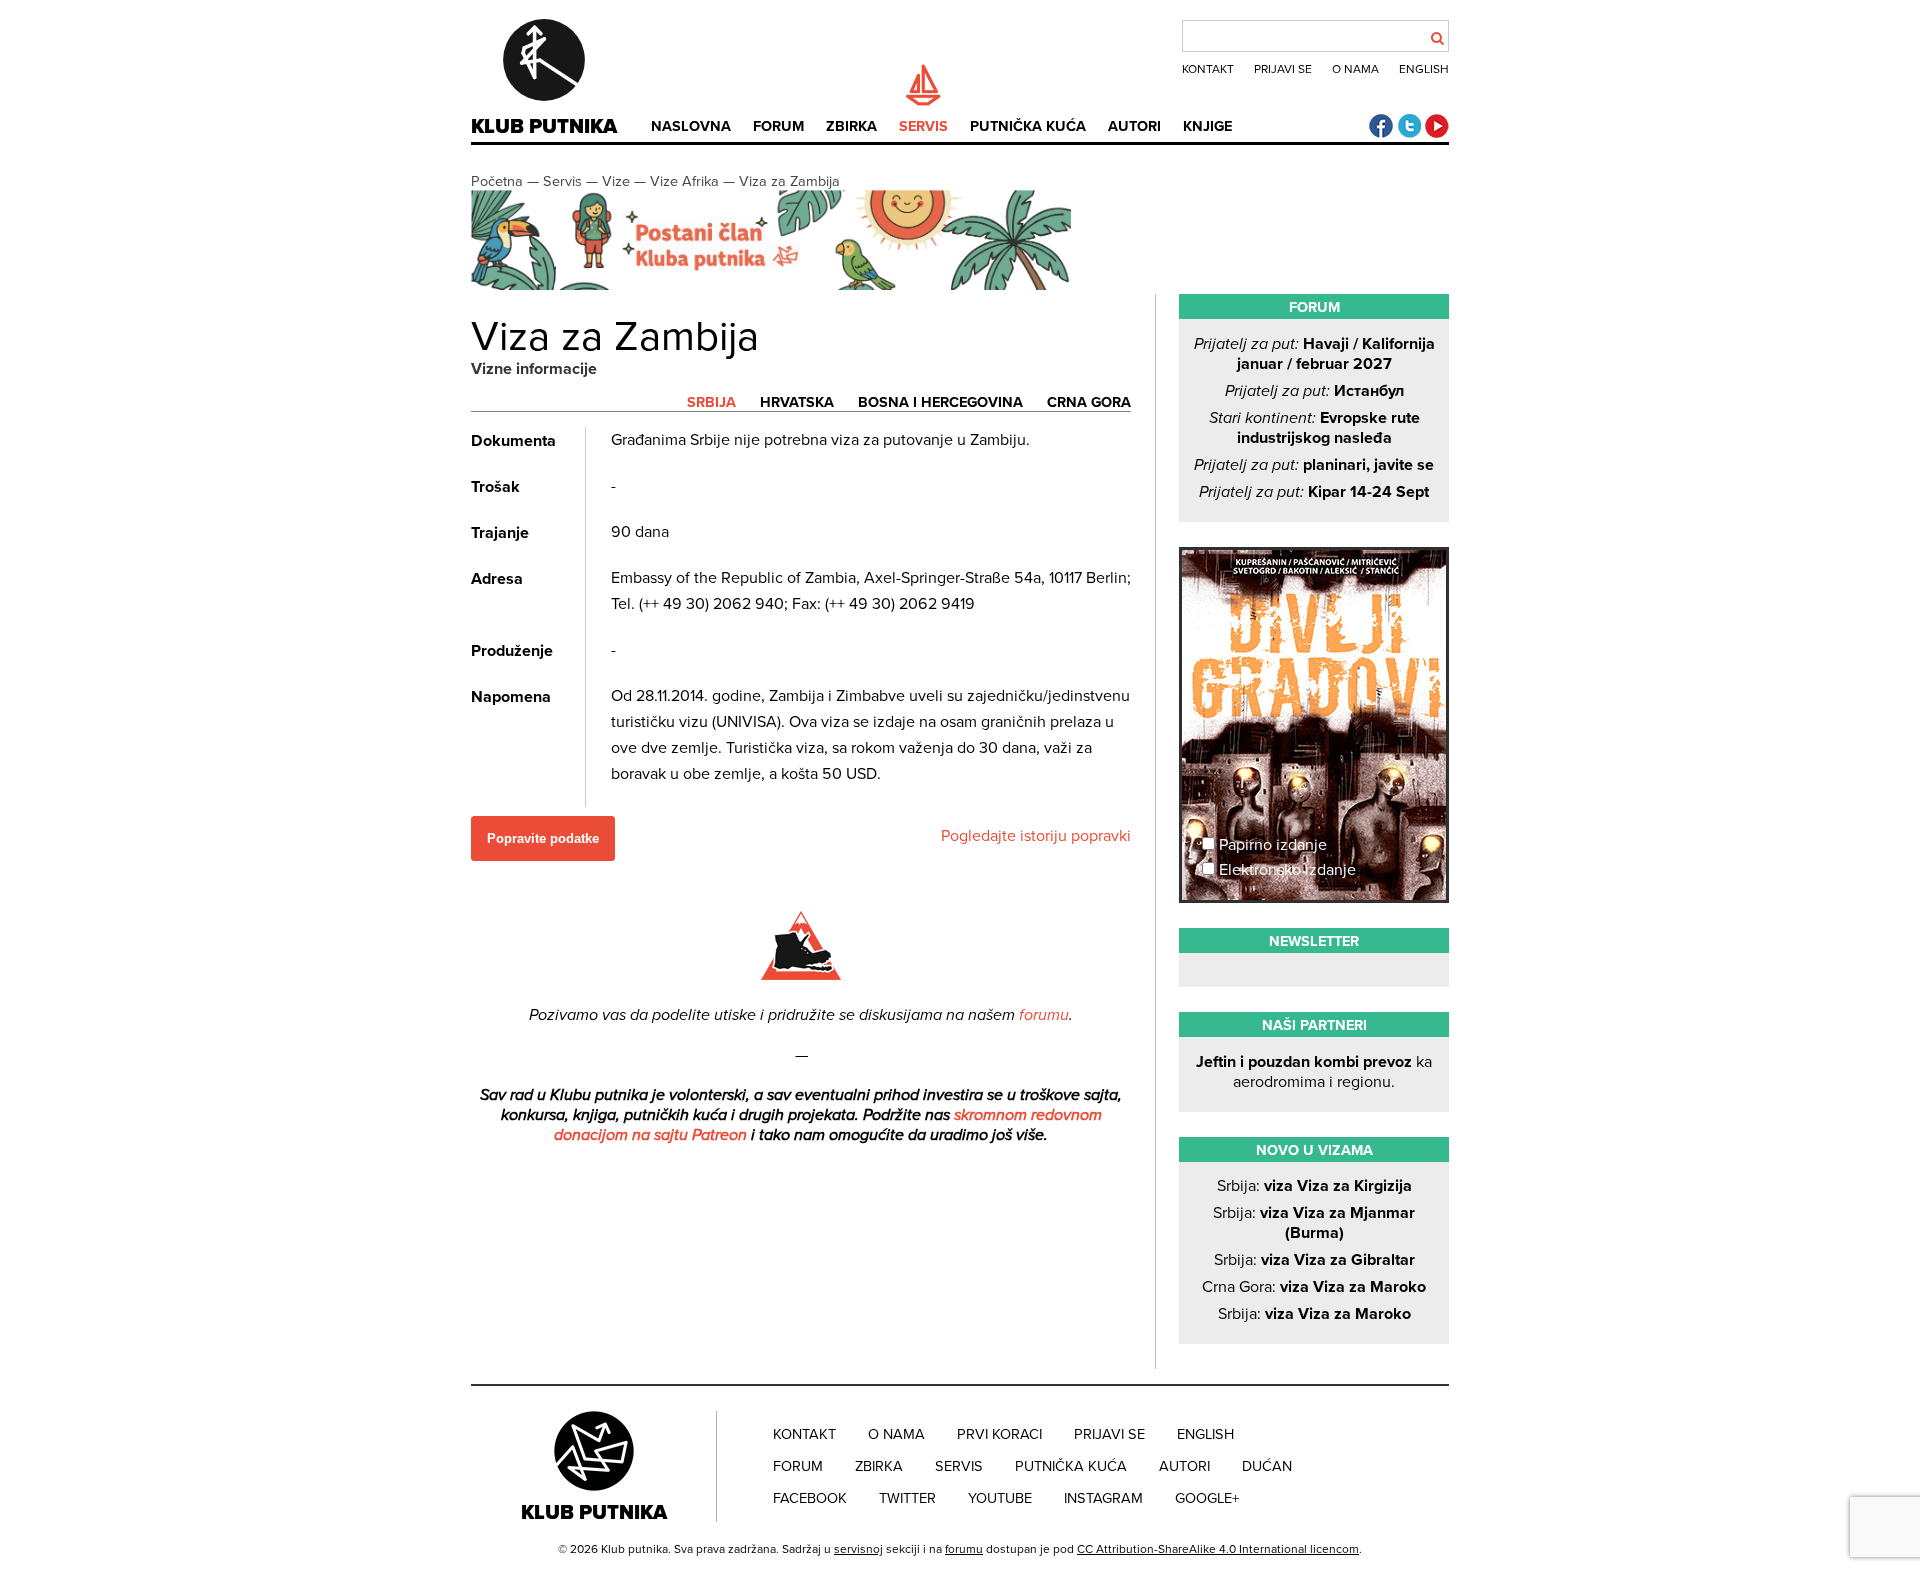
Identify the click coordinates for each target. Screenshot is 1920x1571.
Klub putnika (544, 127)
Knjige (1207, 126)
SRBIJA (711, 402)
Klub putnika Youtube (1437, 126)
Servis (923, 126)
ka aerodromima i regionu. (1314, 1072)
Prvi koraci (999, 1434)
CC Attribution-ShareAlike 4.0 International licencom (1218, 1549)
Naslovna (691, 126)
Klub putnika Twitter (1409, 126)
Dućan (1267, 1466)
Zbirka (851, 126)
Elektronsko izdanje (1285, 870)
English (1424, 69)
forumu (1044, 1015)
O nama (1355, 69)
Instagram (1103, 1498)
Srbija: (1314, 1186)
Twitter (907, 1498)
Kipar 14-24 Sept (1314, 492)
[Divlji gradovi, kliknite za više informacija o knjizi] (1314, 624)
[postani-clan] (771, 285)
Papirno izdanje (1271, 845)
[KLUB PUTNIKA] (596, 1466)
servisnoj (858, 1549)
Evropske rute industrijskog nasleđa (1314, 428)
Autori (1134, 126)
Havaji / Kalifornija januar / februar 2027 (1314, 354)
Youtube (1000, 1498)
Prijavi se (1283, 69)
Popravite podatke (543, 838)
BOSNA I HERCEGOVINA (940, 402)
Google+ (1207, 1498)
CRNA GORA (1089, 402)
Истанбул (1314, 391)
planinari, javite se (1314, 465)
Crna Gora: (1314, 1287)
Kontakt (1208, 69)
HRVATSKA (797, 402)
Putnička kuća (1028, 126)
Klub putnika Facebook (1381, 126)
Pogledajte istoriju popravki (1036, 836)
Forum (778, 126)
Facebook (810, 1498)
